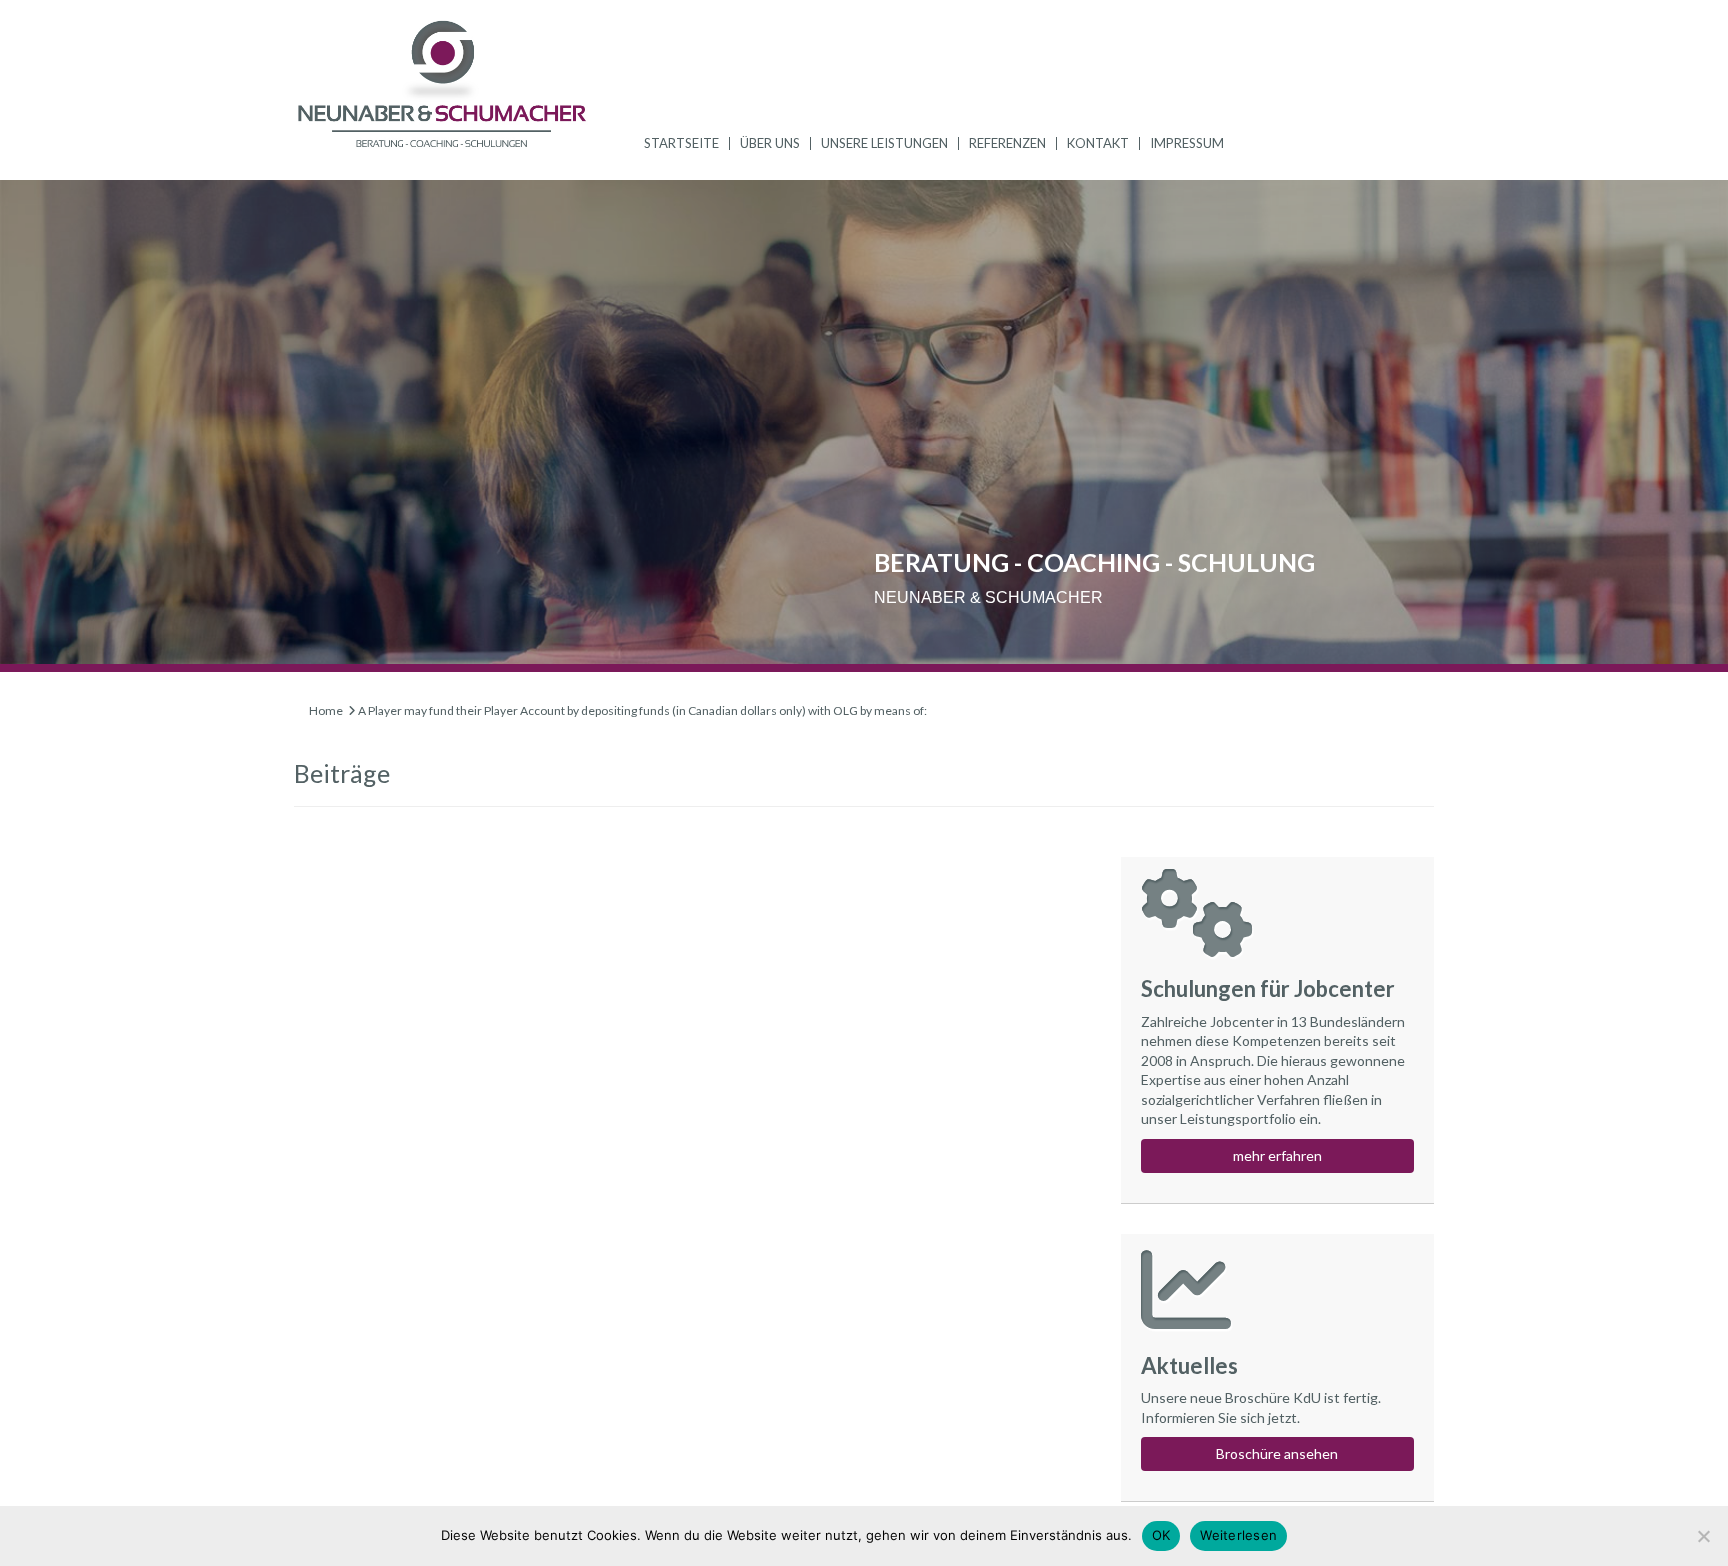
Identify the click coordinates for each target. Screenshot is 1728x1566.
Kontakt (1098, 143)
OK (1161, 1535)
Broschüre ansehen (1277, 1453)
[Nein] (1703, 1536)
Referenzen (1007, 143)
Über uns (770, 143)
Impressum (1187, 143)
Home (326, 710)
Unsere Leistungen (884, 143)
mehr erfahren (1277, 1155)
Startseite (681, 143)
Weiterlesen (1238, 1535)
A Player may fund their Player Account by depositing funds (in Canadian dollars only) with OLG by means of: (642, 710)
